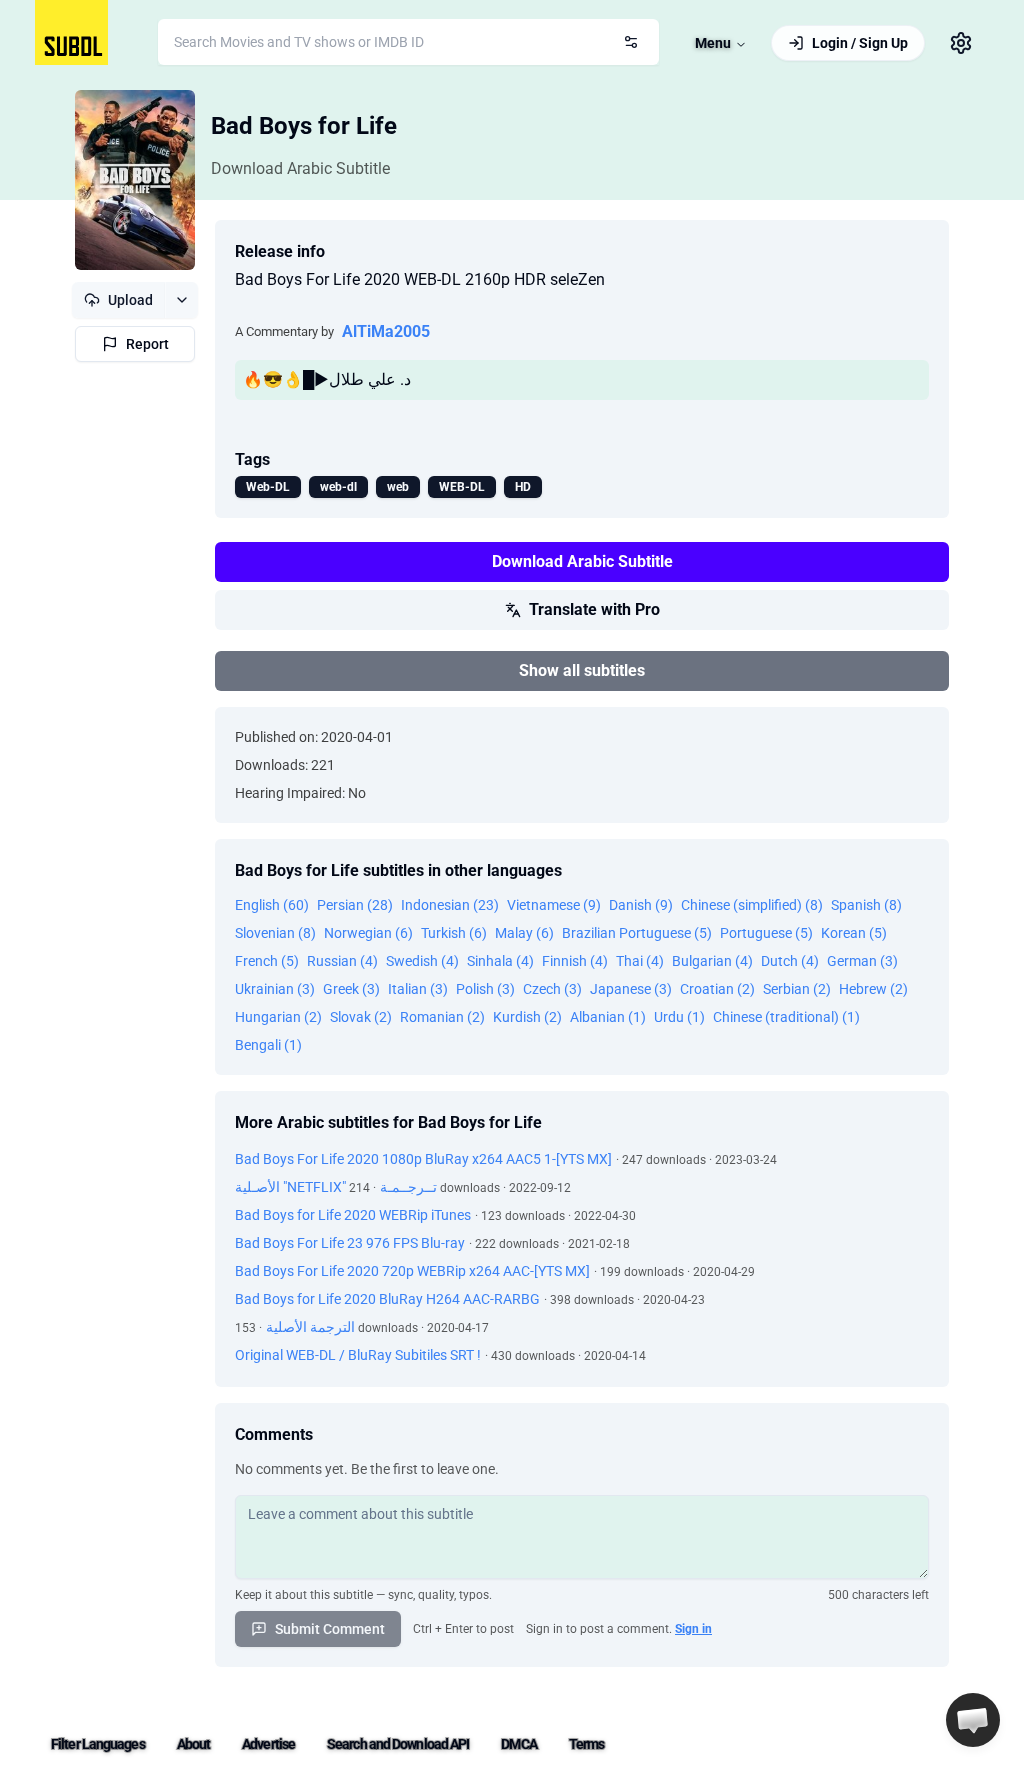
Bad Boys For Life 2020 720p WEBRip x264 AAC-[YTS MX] (412, 1271)
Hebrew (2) (873, 989)
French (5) (267, 961)
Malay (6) (524, 933)
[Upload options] (181, 300)
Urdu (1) (679, 1017)
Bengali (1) (268, 1045)
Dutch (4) (790, 961)
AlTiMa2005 (386, 331)
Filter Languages (98, 1744)
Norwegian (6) (368, 933)
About (194, 1744)
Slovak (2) (361, 1017)
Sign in (693, 1629)
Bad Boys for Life (304, 126)
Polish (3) (485, 989)
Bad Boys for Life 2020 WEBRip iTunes (353, 1215)
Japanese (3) (631, 989)
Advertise (268, 1744)
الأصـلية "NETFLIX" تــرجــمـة (336, 1187)
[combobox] (408, 42)
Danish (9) (641, 905)
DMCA (518, 1744)
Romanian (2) (442, 1017)
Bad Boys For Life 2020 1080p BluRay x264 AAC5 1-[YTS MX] (423, 1159)
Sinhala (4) (500, 961)
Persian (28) (355, 905)
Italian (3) (418, 989)
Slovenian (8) (275, 933)
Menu (713, 43)
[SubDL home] (71, 32)
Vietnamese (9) (554, 905)
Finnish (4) (575, 961)
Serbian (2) (797, 989)
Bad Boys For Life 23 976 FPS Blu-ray (350, 1243)
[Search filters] (631, 42)
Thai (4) (640, 961)
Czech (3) (552, 989)
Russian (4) (342, 961)
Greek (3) (351, 989)
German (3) (862, 961)
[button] (973, 1720)
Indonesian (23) (450, 905)
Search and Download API (398, 1744)
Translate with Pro (594, 609)
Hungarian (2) (278, 1017)
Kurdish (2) (527, 1017)
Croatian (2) (717, 989)
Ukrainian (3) (275, 989)
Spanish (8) (866, 905)
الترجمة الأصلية (310, 1327)
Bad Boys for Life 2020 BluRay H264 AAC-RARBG (387, 1299)
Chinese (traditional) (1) (786, 1017)
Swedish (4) (422, 961)
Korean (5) (854, 933)
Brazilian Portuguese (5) (637, 933)
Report (147, 344)
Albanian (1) (608, 1017)
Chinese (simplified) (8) (752, 905)
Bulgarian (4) (712, 961)
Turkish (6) (454, 933)
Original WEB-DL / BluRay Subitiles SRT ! (358, 1355)
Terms (587, 1744)
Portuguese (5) (766, 933)
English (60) (272, 905)
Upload (130, 300)
